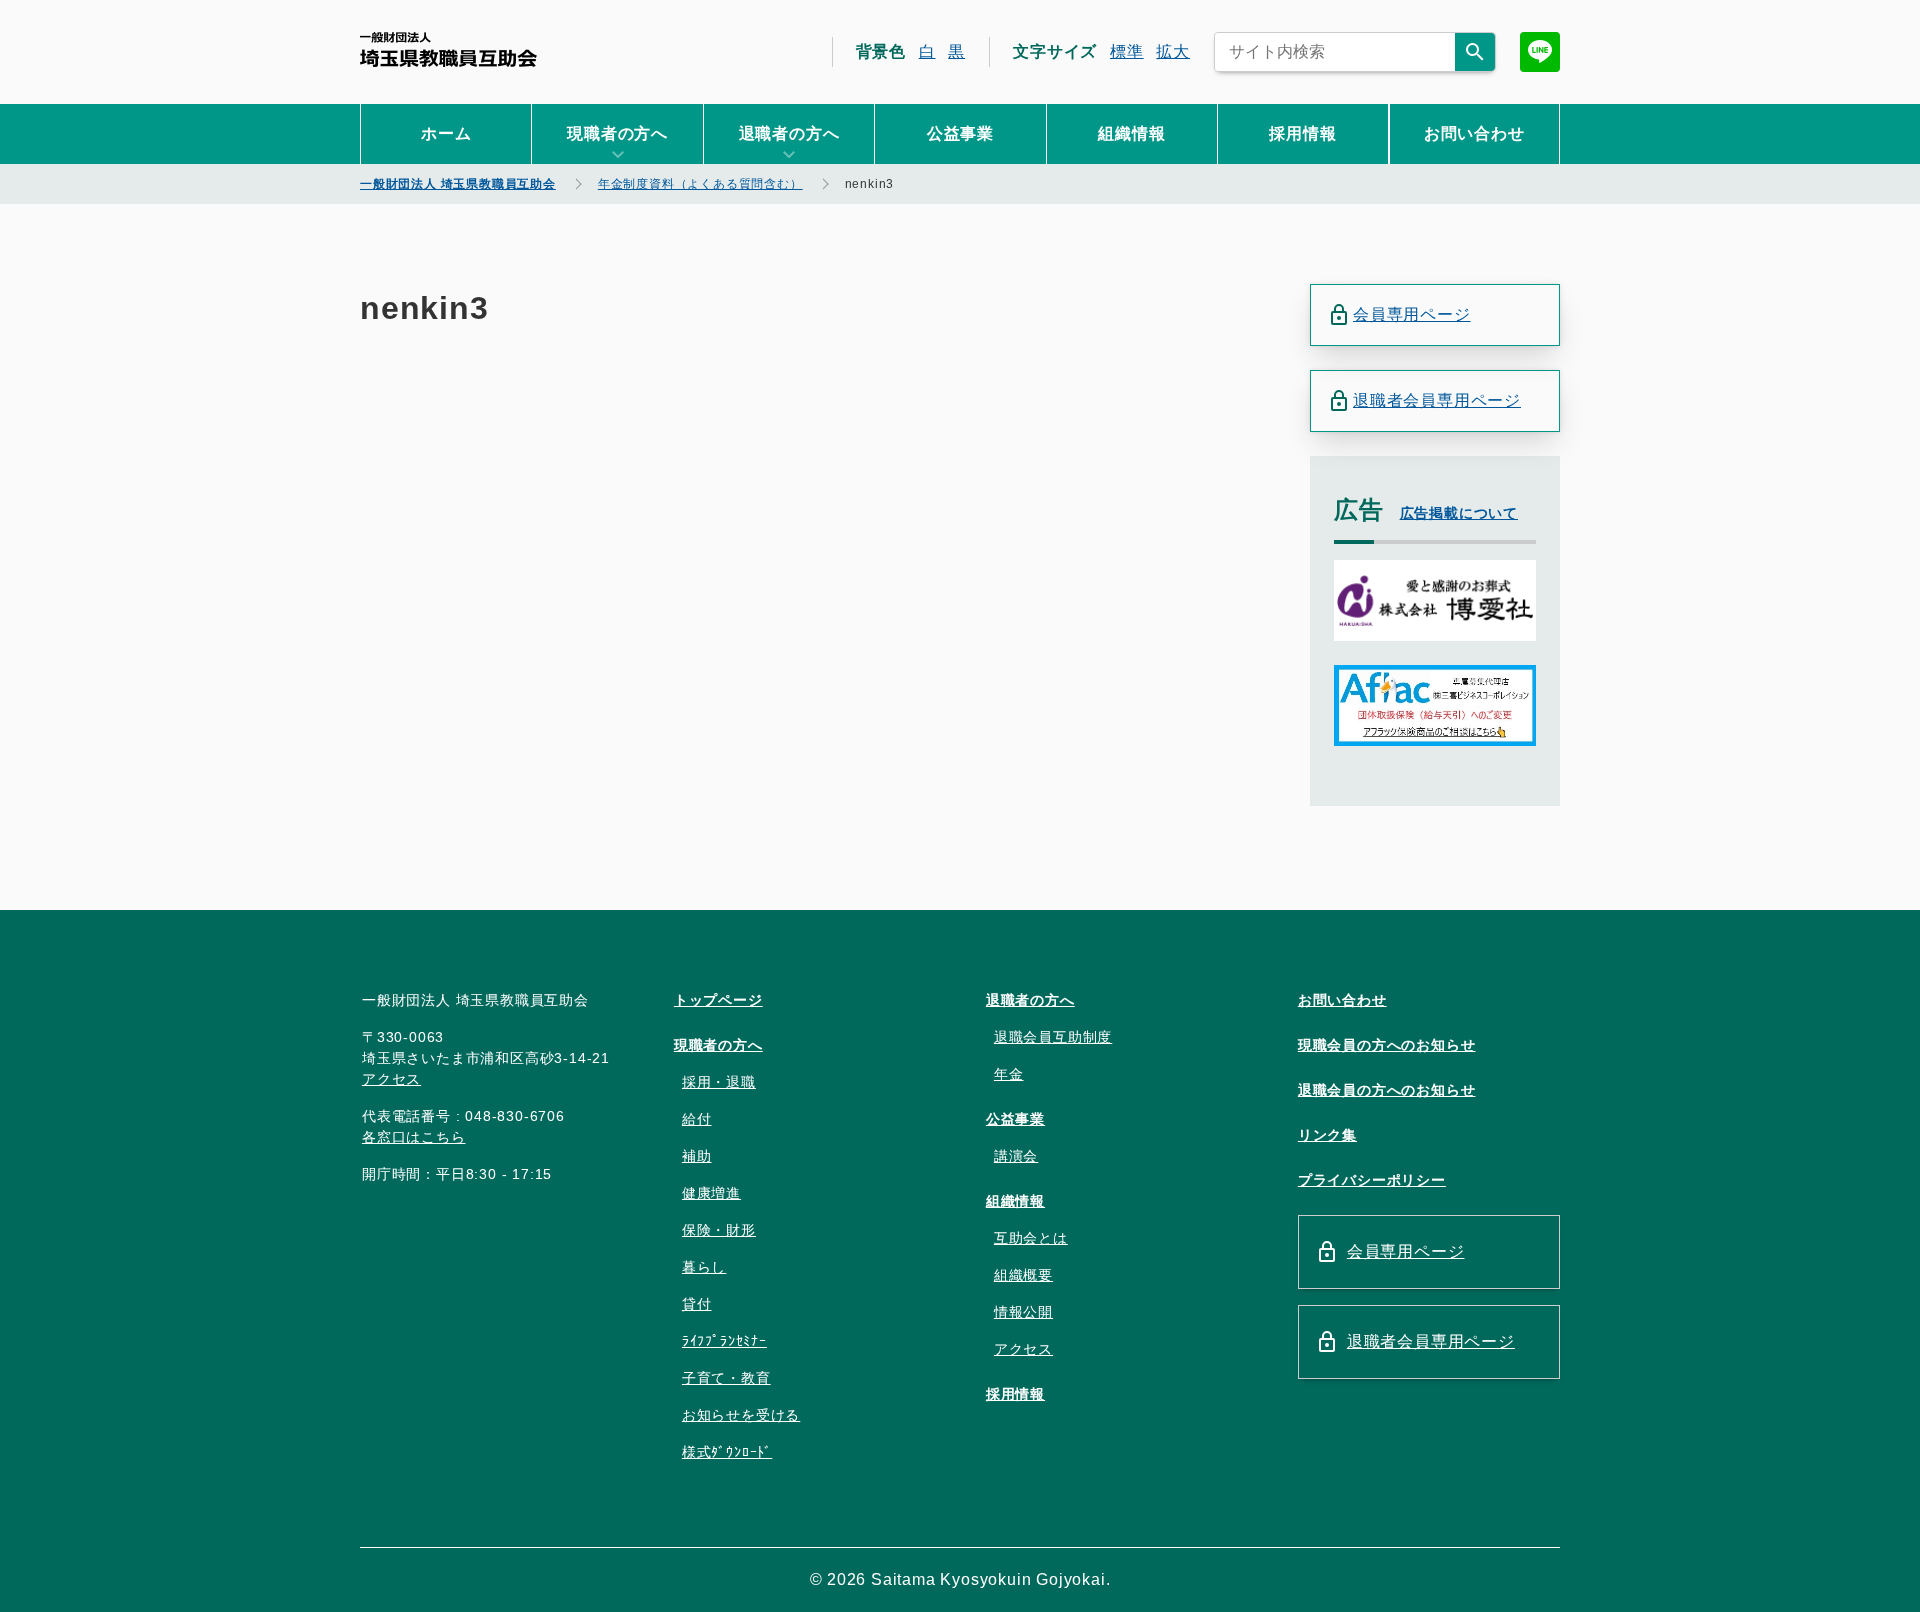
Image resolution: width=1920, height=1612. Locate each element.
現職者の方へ (718, 1045)
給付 (697, 1119)
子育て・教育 (726, 1378)
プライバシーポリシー (1372, 1180)
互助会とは (1031, 1238)
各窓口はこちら (414, 1137)
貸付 (697, 1304)
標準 (1127, 51)
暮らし (704, 1267)
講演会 (1016, 1156)
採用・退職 (719, 1082)
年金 (1009, 1074)
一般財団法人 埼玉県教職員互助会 (448, 49)
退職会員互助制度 (1053, 1037)
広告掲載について (1459, 513)
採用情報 (1302, 133)
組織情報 (1131, 133)
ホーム (446, 133)
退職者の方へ (1030, 1000)
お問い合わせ (1474, 133)
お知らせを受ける (741, 1415)
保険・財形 (719, 1230)
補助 (697, 1156)
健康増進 (711, 1193)
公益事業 (960, 133)
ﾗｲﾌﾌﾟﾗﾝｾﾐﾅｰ (724, 1341)
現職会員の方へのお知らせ (1387, 1045)
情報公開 (1023, 1312)
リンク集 (1327, 1135)
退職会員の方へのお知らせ (1387, 1090)
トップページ (718, 1000)
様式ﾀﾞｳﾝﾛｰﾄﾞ (727, 1452)
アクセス (391, 1079)
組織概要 (1023, 1275)
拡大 (1173, 51)
